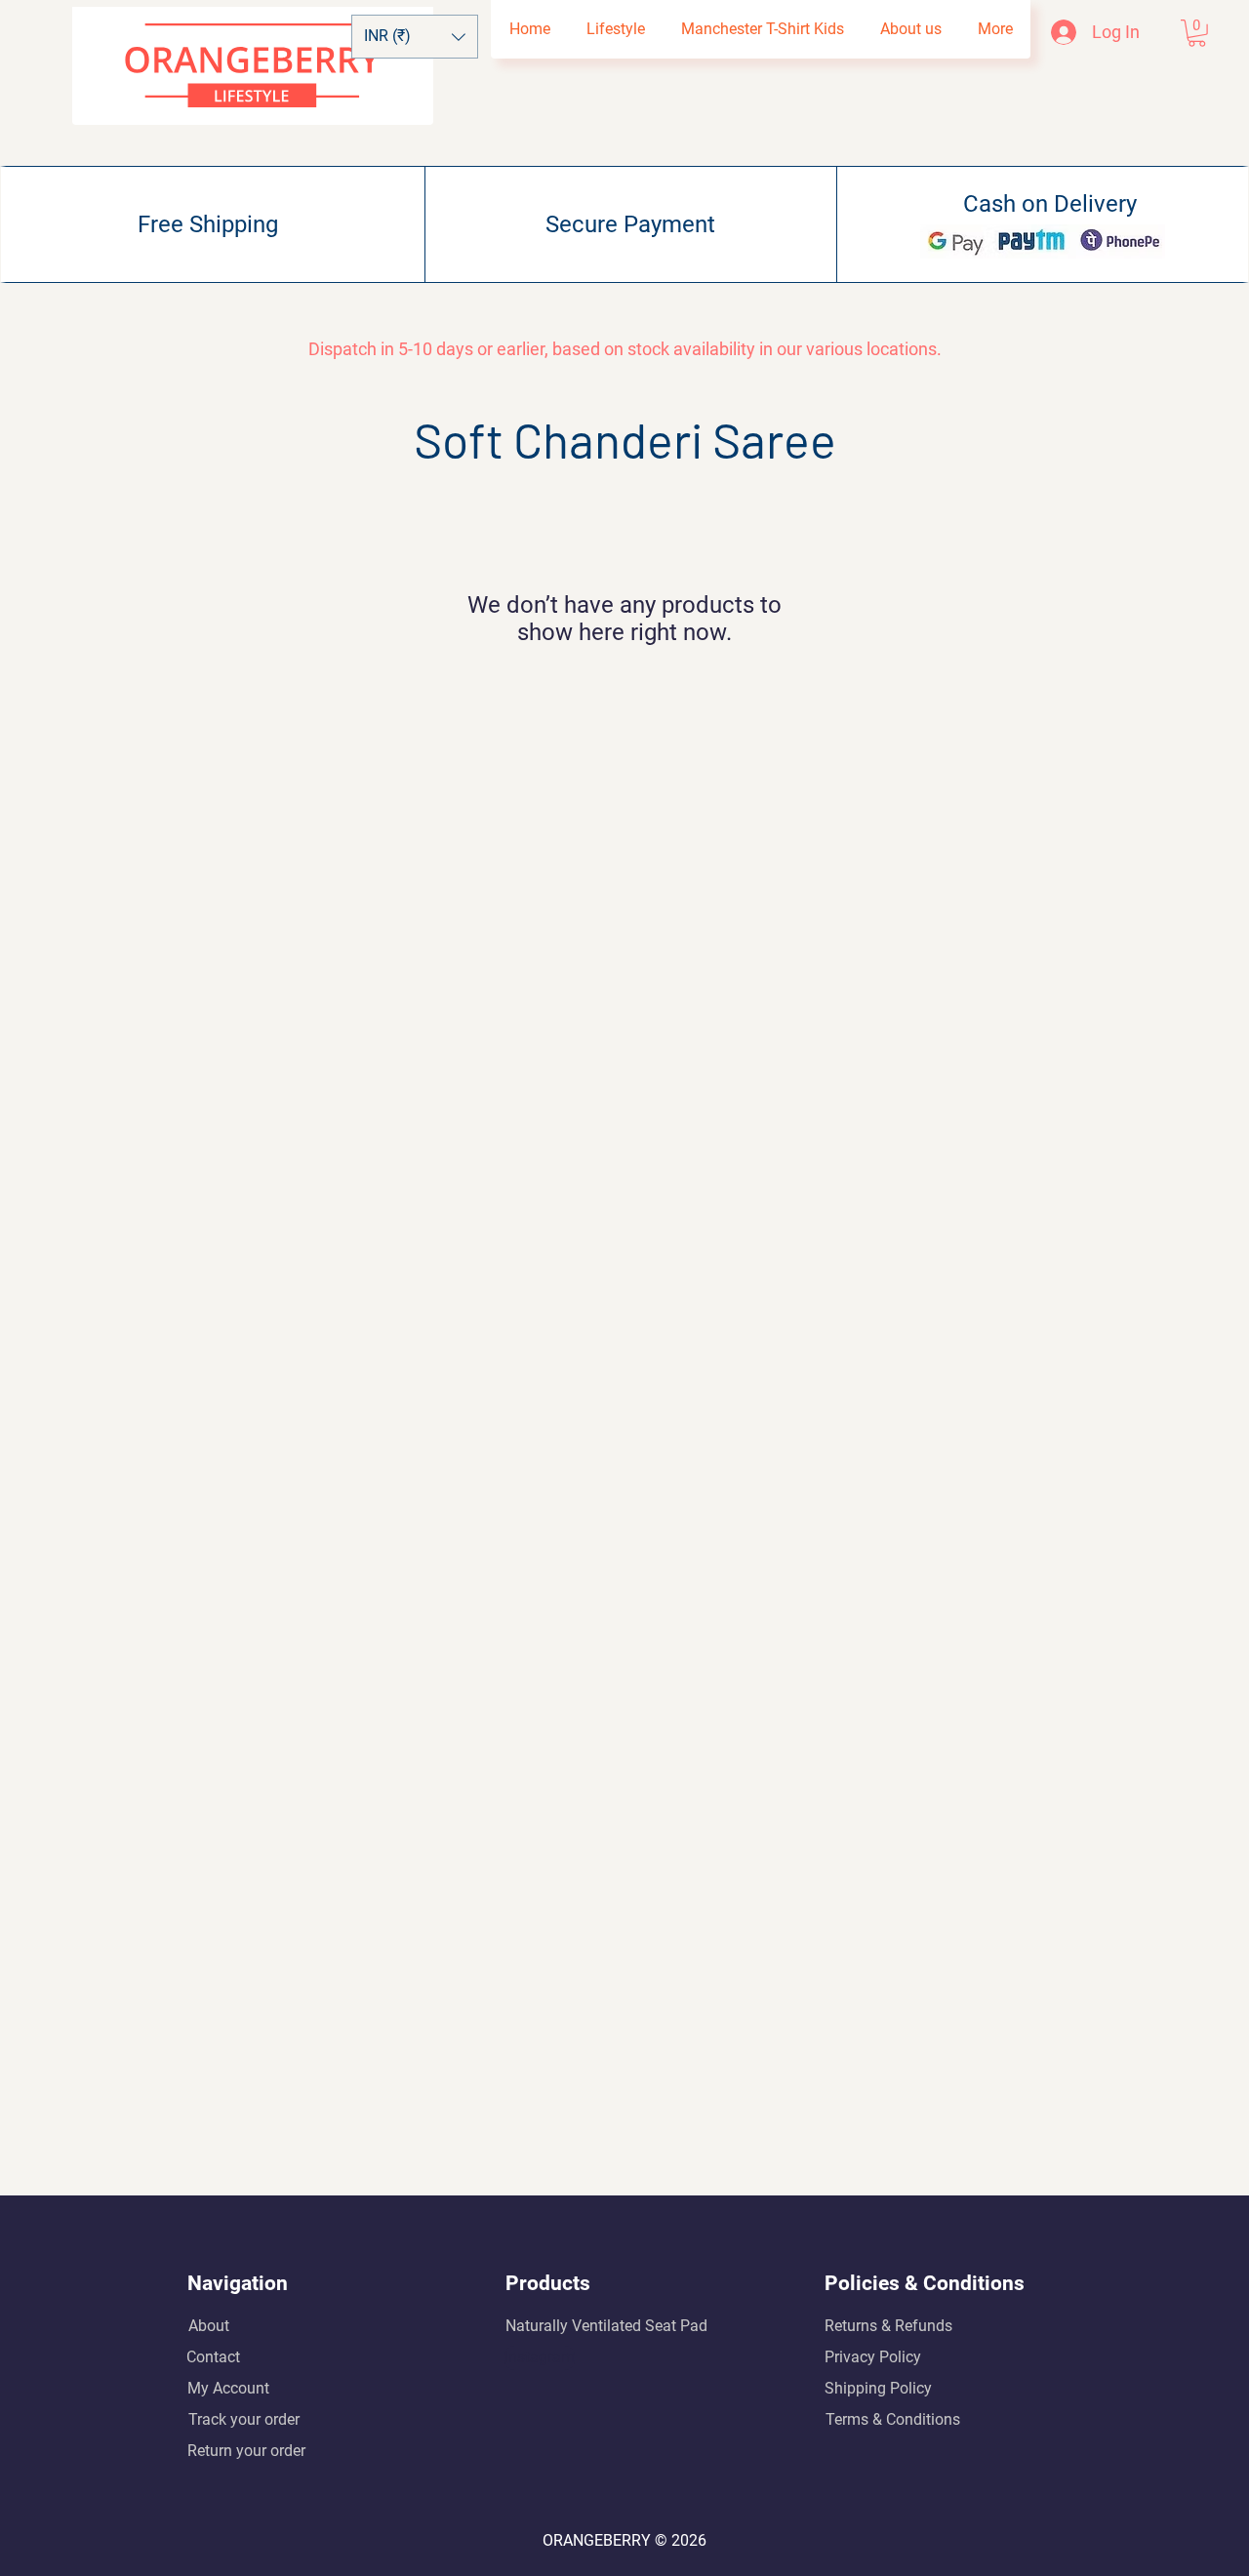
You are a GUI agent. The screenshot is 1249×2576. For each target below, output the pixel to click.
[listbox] (415, 37)
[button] (415, 37)
